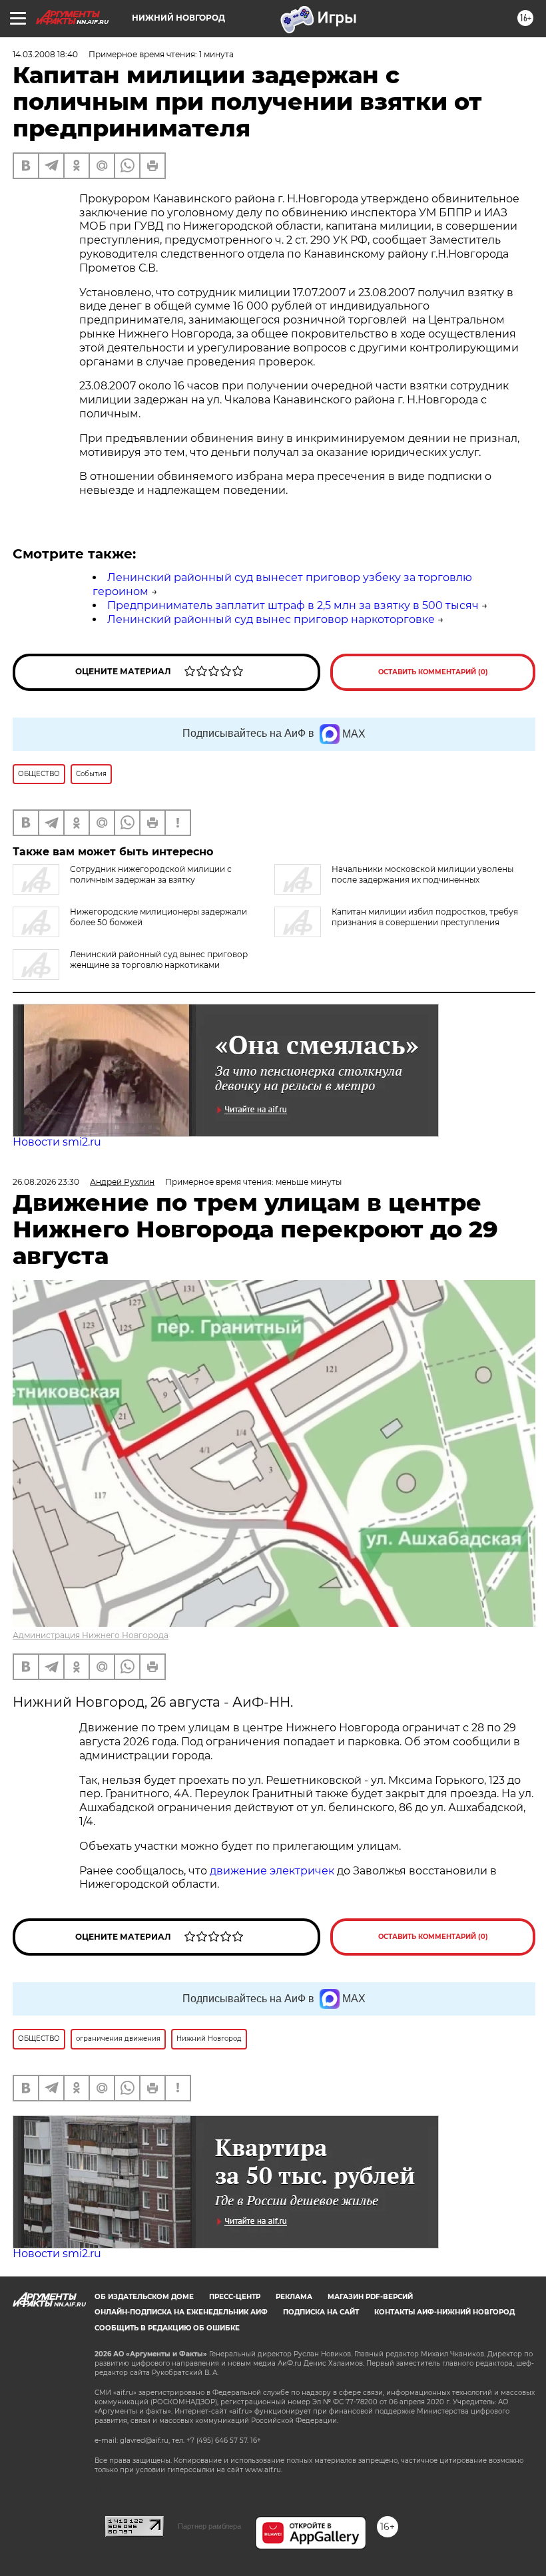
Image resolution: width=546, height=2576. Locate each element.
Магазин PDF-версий (370, 2297)
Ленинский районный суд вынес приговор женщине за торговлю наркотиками (159, 960)
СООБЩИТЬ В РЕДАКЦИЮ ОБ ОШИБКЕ (167, 2328)
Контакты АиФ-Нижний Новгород (444, 2312)
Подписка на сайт (321, 2312)
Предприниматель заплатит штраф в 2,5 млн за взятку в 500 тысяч (293, 605)
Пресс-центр (235, 2297)
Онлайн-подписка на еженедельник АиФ (181, 2312)
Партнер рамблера (209, 2526)
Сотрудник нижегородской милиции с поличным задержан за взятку (151, 874)
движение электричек (272, 1871)
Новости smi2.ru (57, 1142)
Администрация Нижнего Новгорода (91, 1635)
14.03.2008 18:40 (45, 54)
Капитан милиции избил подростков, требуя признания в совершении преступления (425, 917)
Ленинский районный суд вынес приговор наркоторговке (271, 619)
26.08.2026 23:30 (46, 1182)
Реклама (294, 2297)
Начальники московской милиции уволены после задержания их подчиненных (422, 874)
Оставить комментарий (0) (433, 672)
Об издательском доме (144, 2297)
